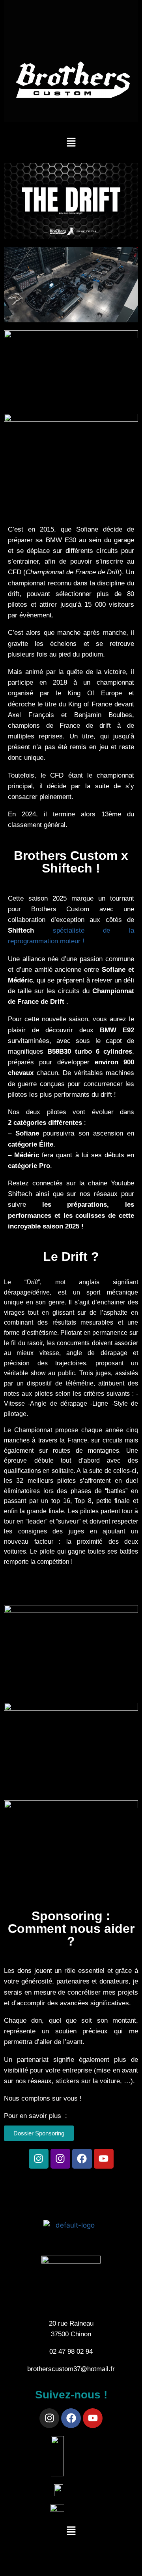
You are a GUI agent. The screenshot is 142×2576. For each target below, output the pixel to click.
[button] (71, 143)
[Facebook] (82, 2159)
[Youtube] (104, 2159)
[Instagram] (39, 2159)
